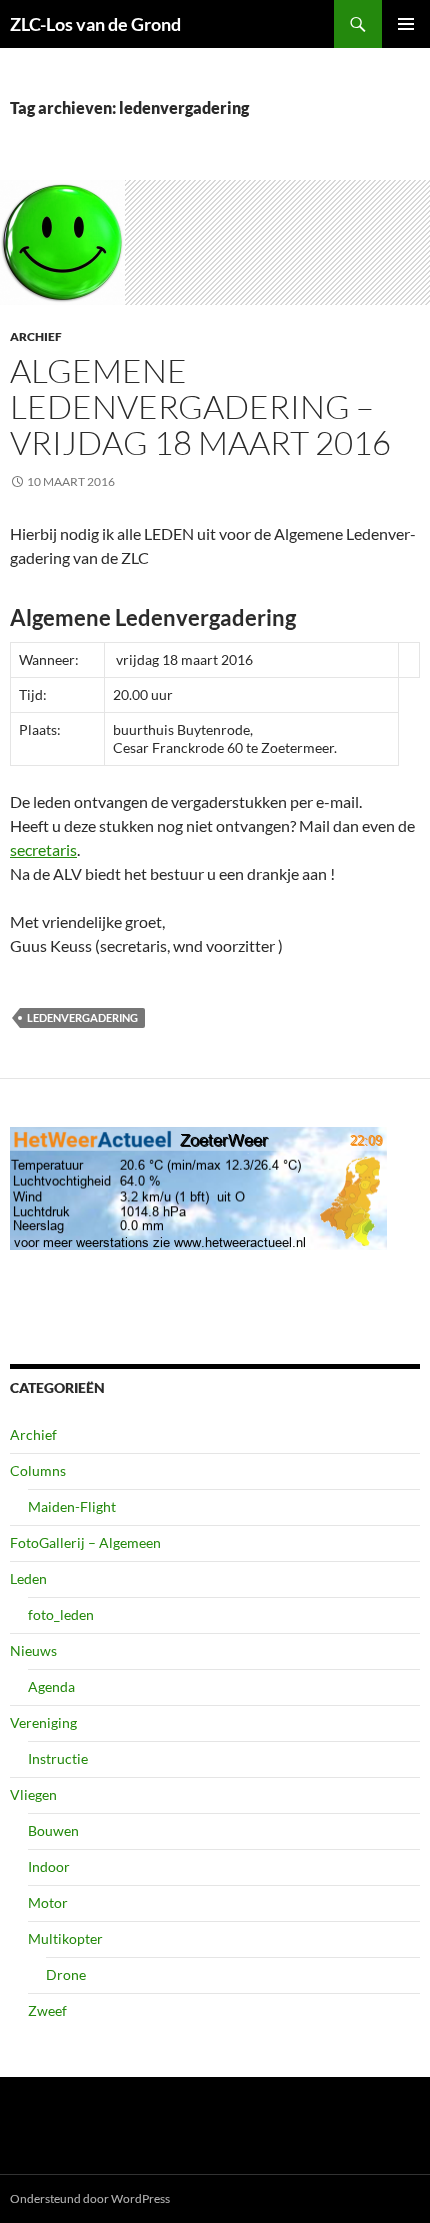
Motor (48, 1902)
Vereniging (43, 1722)
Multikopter (65, 1938)
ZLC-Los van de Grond (95, 24)
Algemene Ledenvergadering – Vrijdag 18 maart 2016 (200, 406)
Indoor (49, 1866)
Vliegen (33, 1794)
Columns (38, 1470)
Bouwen (53, 1830)
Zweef (47, 2010)
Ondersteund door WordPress (90, 2198)
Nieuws (33, 1650)
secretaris (43, 849)
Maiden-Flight (72, 1506)
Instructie (58, 1758)
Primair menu (406, 24)
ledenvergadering (82, 1017)
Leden (28, 1578)
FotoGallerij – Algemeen (85, 1542)
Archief (36, 336)
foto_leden (61, 1614)
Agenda (51, 1686)
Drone (66, 1974)
